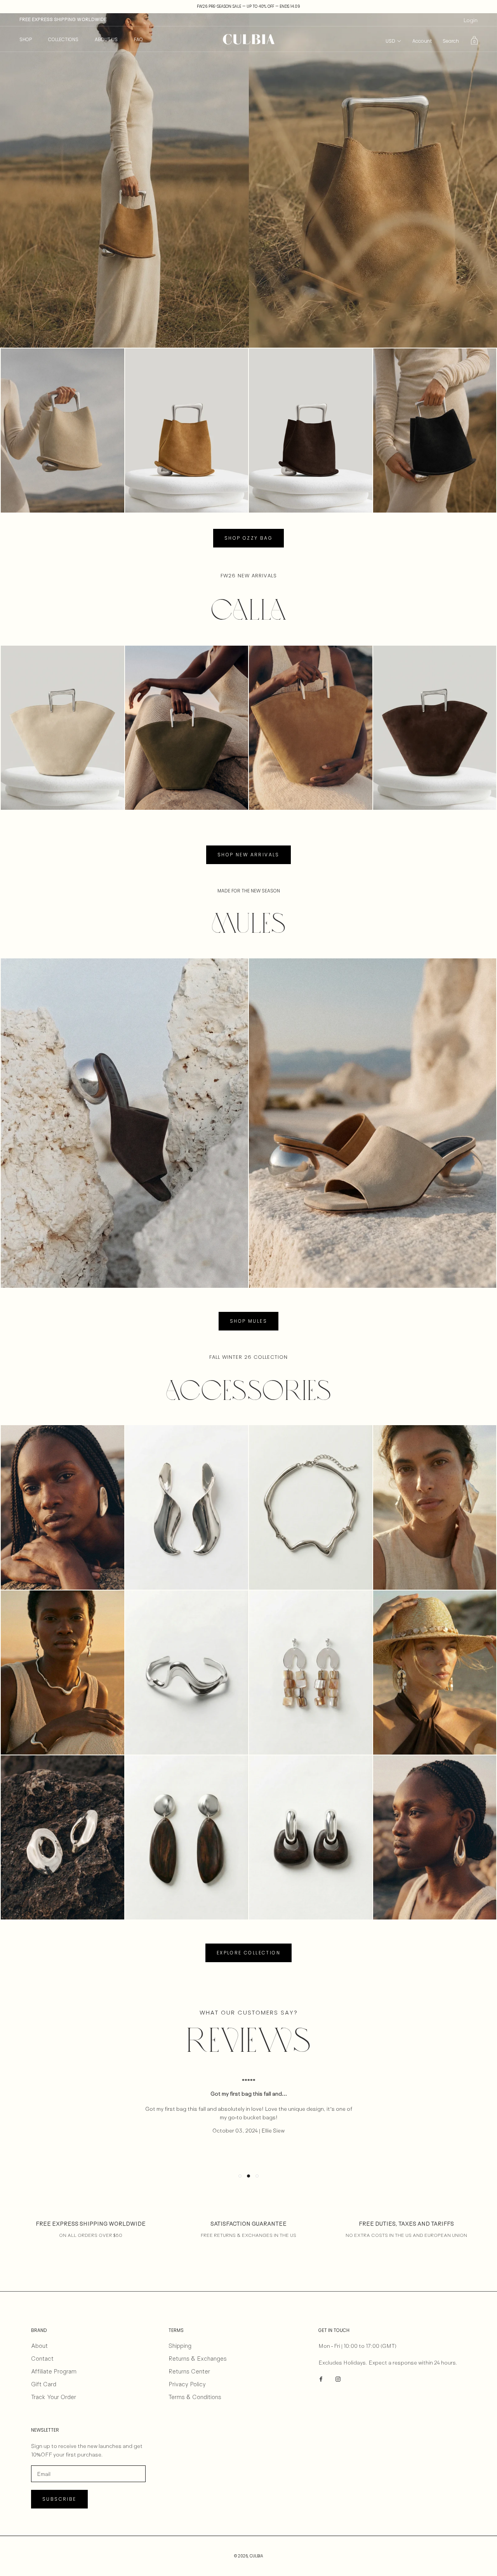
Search (451, 41)
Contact (42, 2359)
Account (422, 41)
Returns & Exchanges (198, 2359)
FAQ (138, 39)
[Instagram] (338, 2378)
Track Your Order (54, 2397)
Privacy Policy (187, 2384)
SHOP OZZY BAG (248, 538)
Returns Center (189, 2371)
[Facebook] (321, 2378)
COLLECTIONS (63, 39)
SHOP (26, 39)
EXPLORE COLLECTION (248, 1953)
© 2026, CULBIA (249, 2556)
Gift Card (44, 2384)
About (39, 2346)
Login (470, 20)
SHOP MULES (248, 1321)
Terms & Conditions (195, 2397)
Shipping (180, 2346)
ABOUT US (106, 39)
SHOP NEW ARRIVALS (248, 855)
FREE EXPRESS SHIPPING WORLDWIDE (63, 19)
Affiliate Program (54, 2371)
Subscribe (59, 2499)
